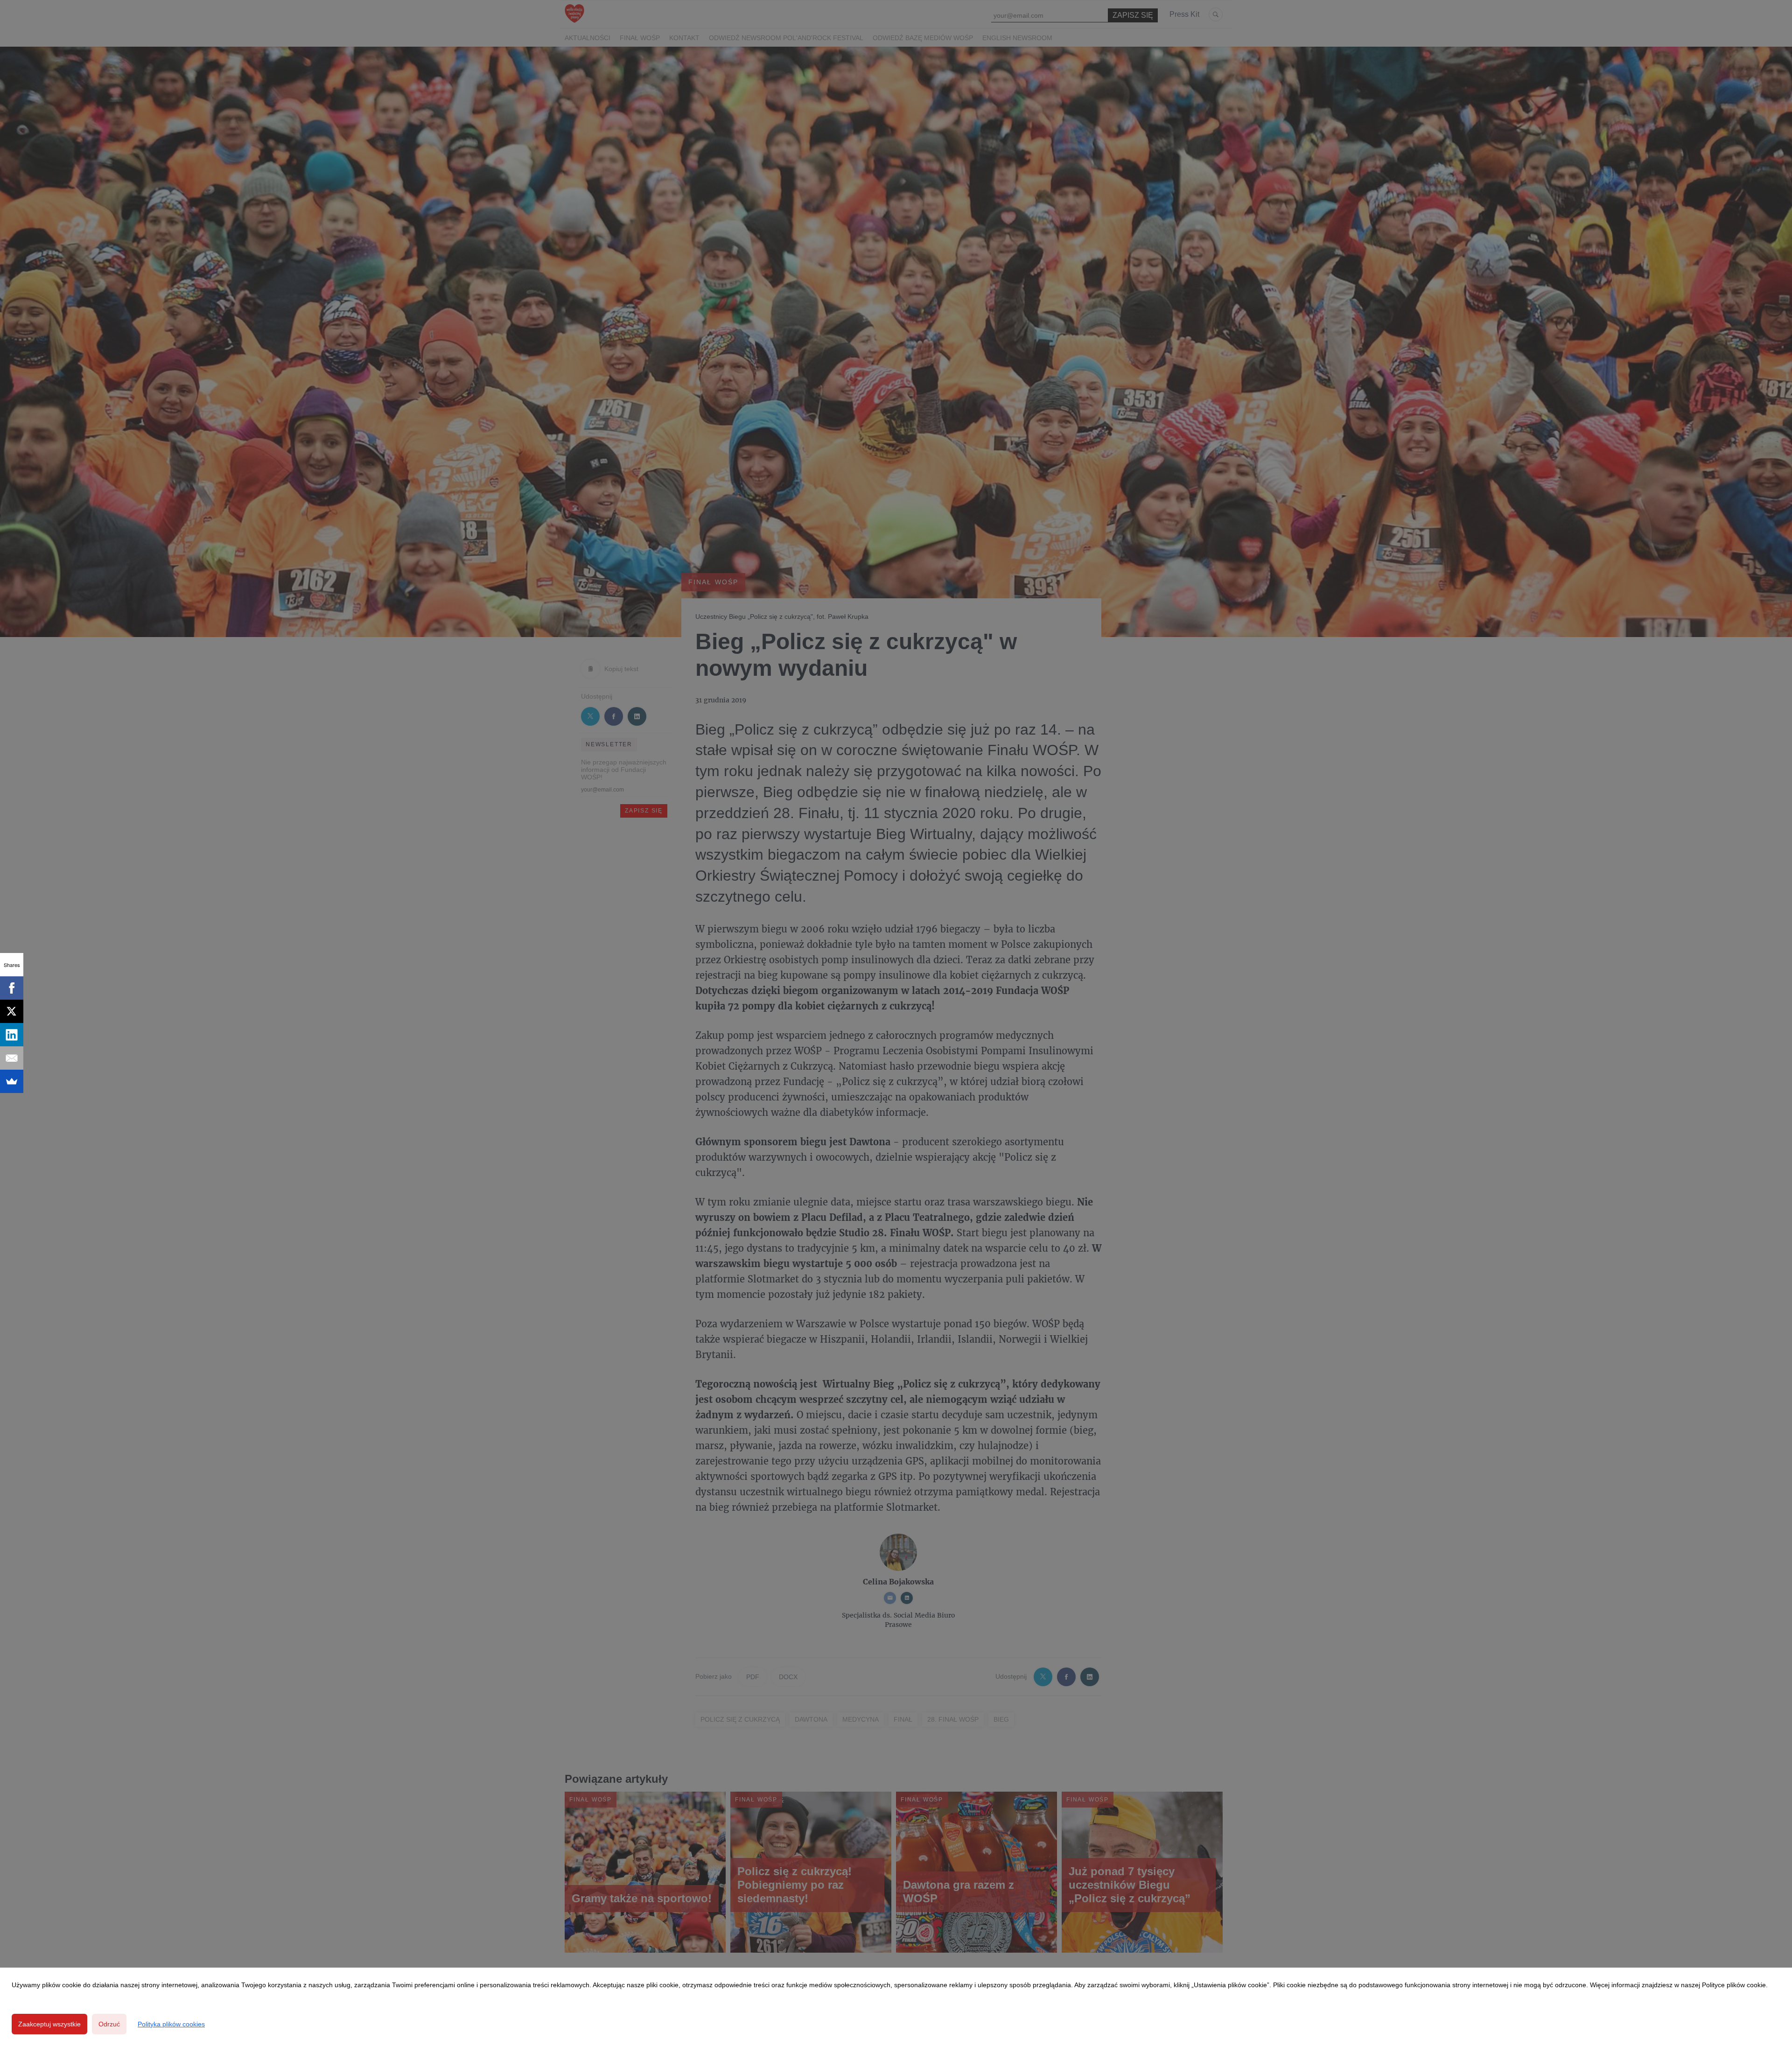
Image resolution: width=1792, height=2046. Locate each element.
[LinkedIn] (12, 1035)
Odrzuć (109, 2024)
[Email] (12, 1058)
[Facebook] (12, 988)
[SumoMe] (12, 1081)
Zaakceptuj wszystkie (49, 2024)
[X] (12, 1011)
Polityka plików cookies (171, 2024)
